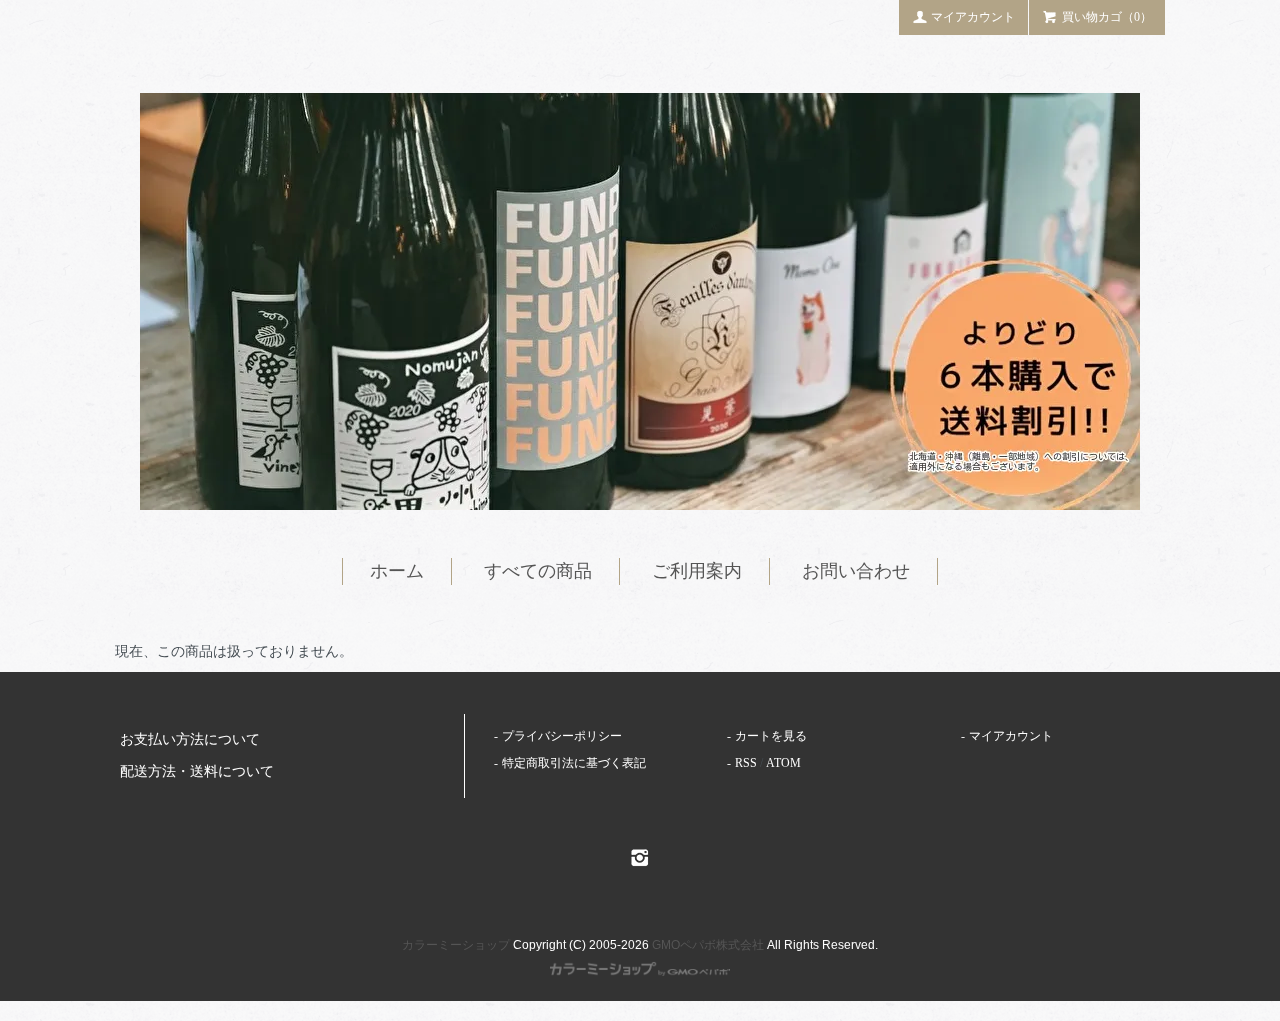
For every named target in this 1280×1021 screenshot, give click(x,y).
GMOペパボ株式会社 (708, 945)
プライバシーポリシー (562, 736)
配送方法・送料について (197, 771)
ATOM (783, 763)
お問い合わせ (856, 571)
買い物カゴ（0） (1107, 17)
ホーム (397, 571)
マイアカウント (973, 17)
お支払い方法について (190, 739)
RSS (746, 763)
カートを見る (771, 736)
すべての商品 (538, 571)
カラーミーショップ (456, 945)
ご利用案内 (697, 571)
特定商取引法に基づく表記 (574, 763)
